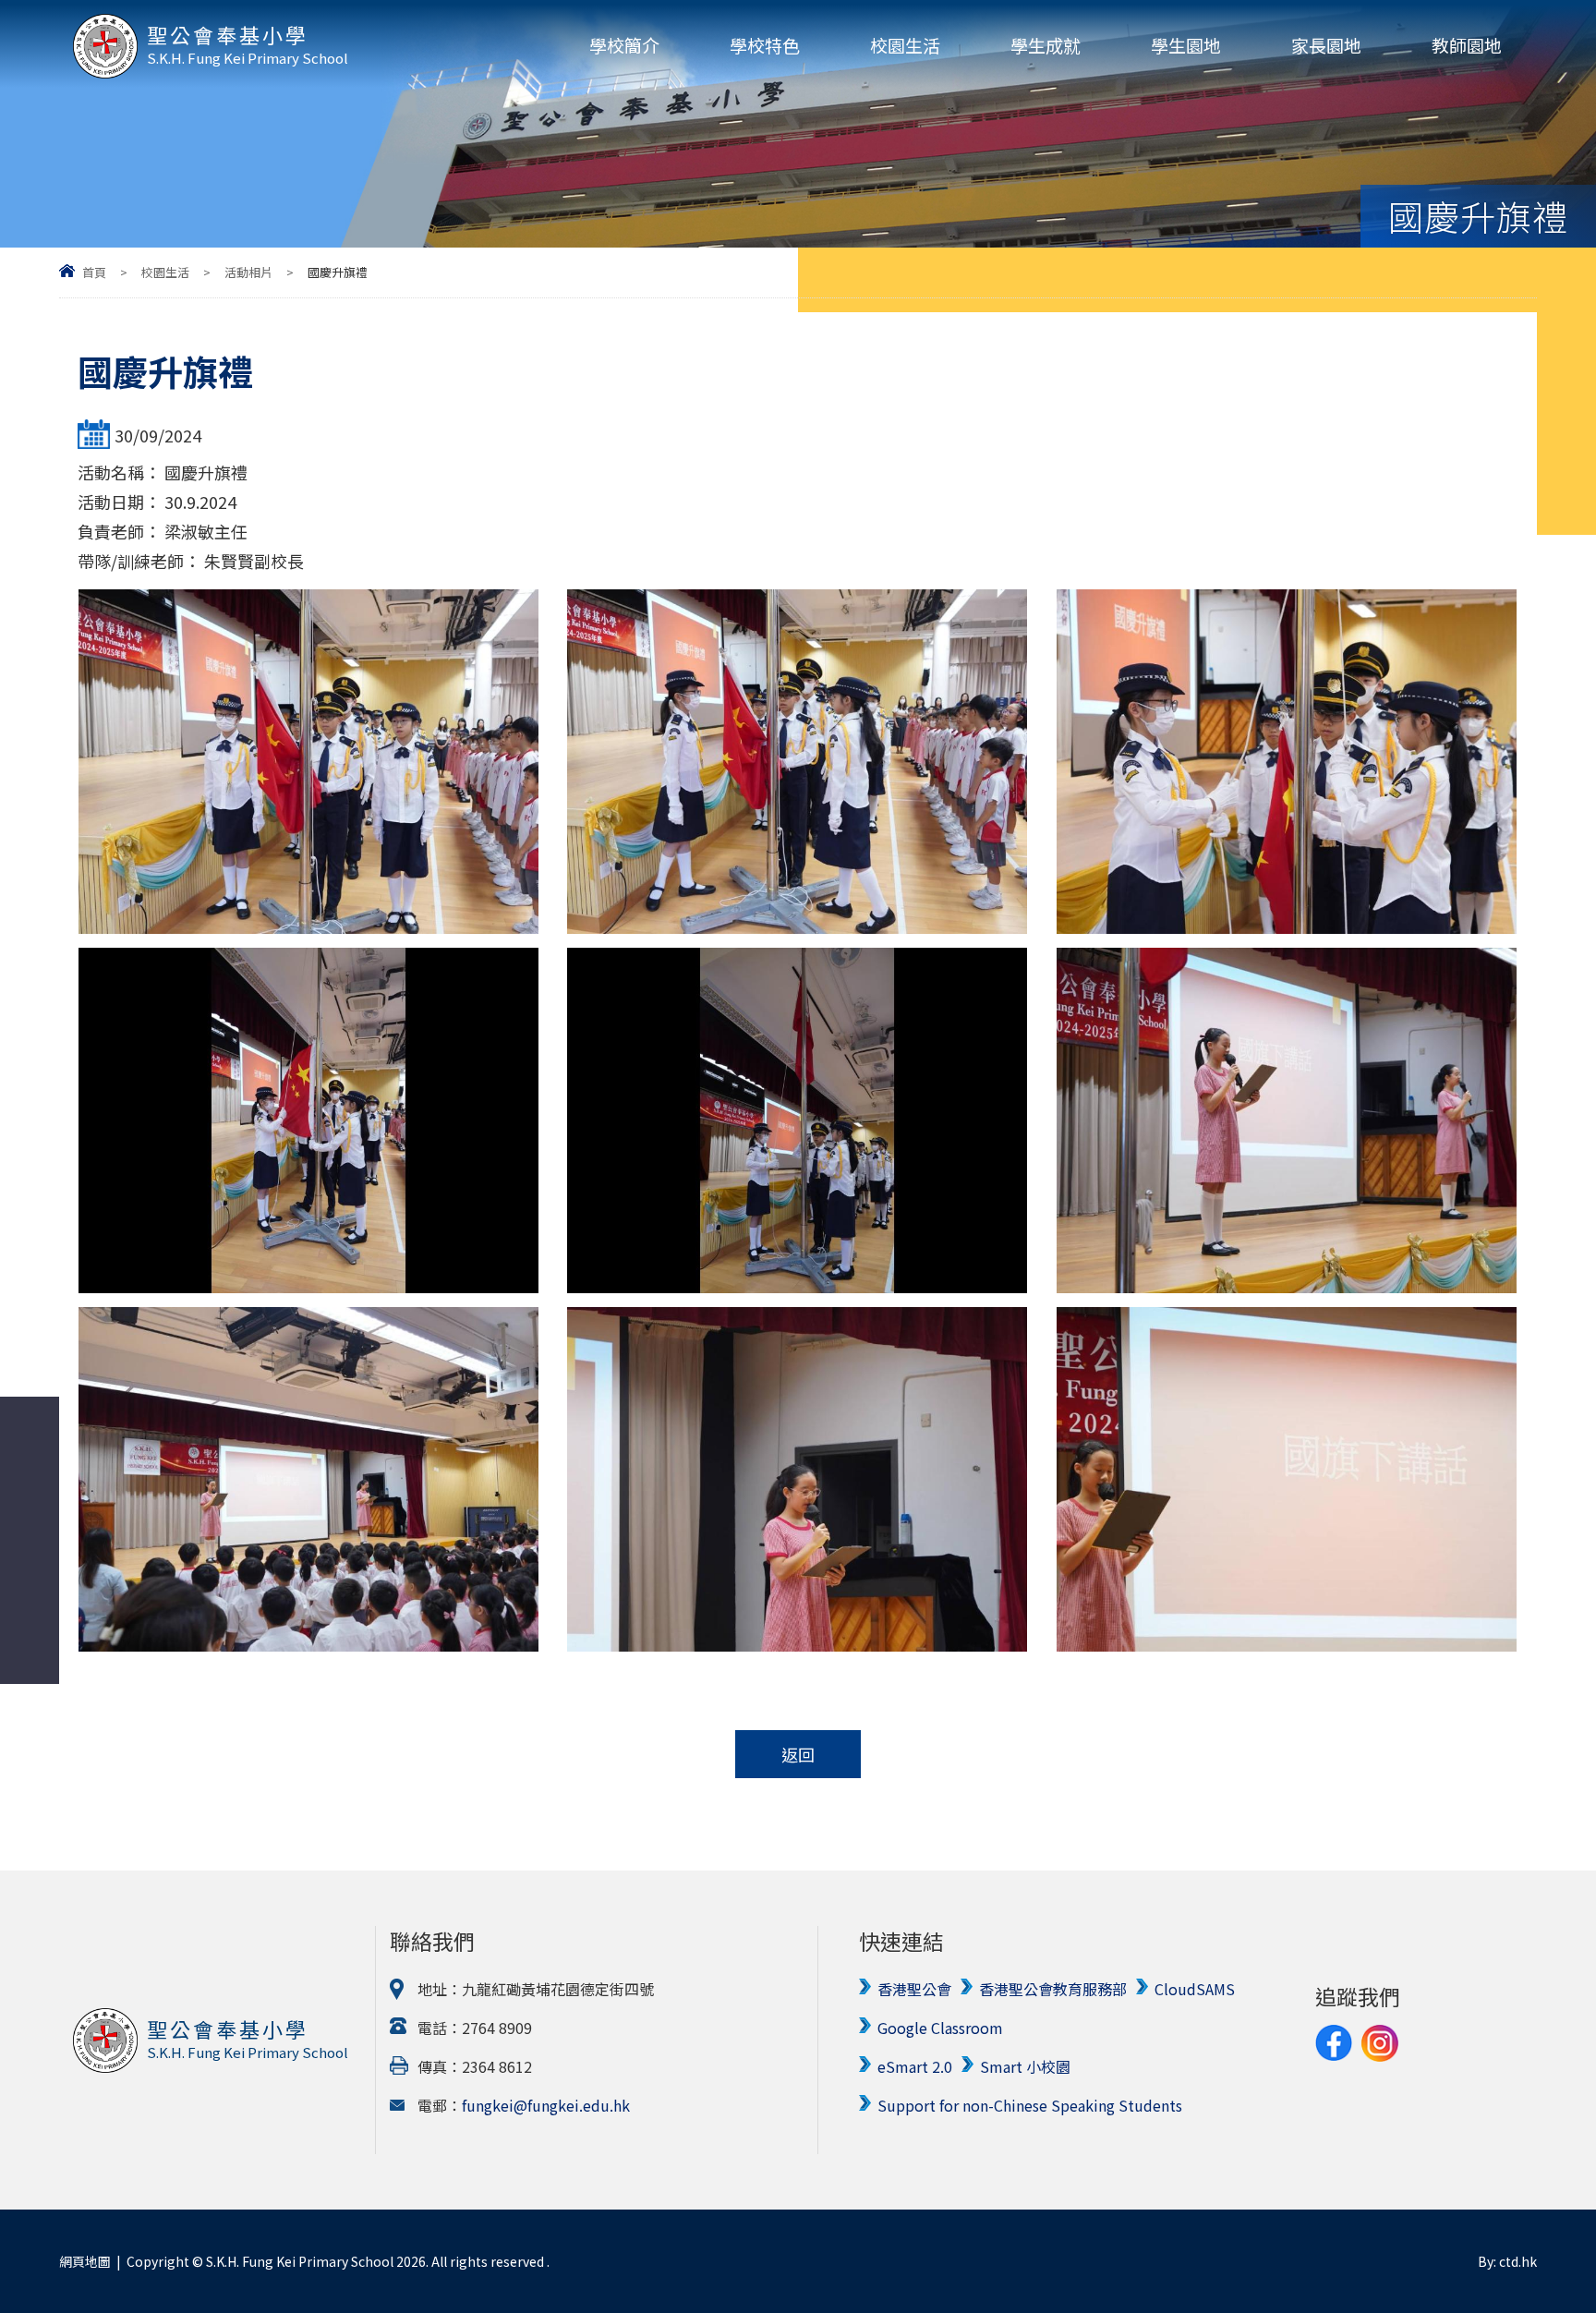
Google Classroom (940, 2028)
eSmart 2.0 (915, 2066)
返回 (798, 1754)
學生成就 (1046, 45)
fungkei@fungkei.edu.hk (546, 2105)
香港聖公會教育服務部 (1053, 1989)
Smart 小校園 (1025, 2066)
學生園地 (1186, 45)
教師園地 (1467, 45)
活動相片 (248, 272)
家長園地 (1326, 45)
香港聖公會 (914, 1989)
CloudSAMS (1195, 1989)
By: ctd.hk (1507, 2261)
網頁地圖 (85, 2261)
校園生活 (905, 45)
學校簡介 (624, 45)
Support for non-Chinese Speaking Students (1030, 2105)
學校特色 (765, 45)
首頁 (94, 272)
